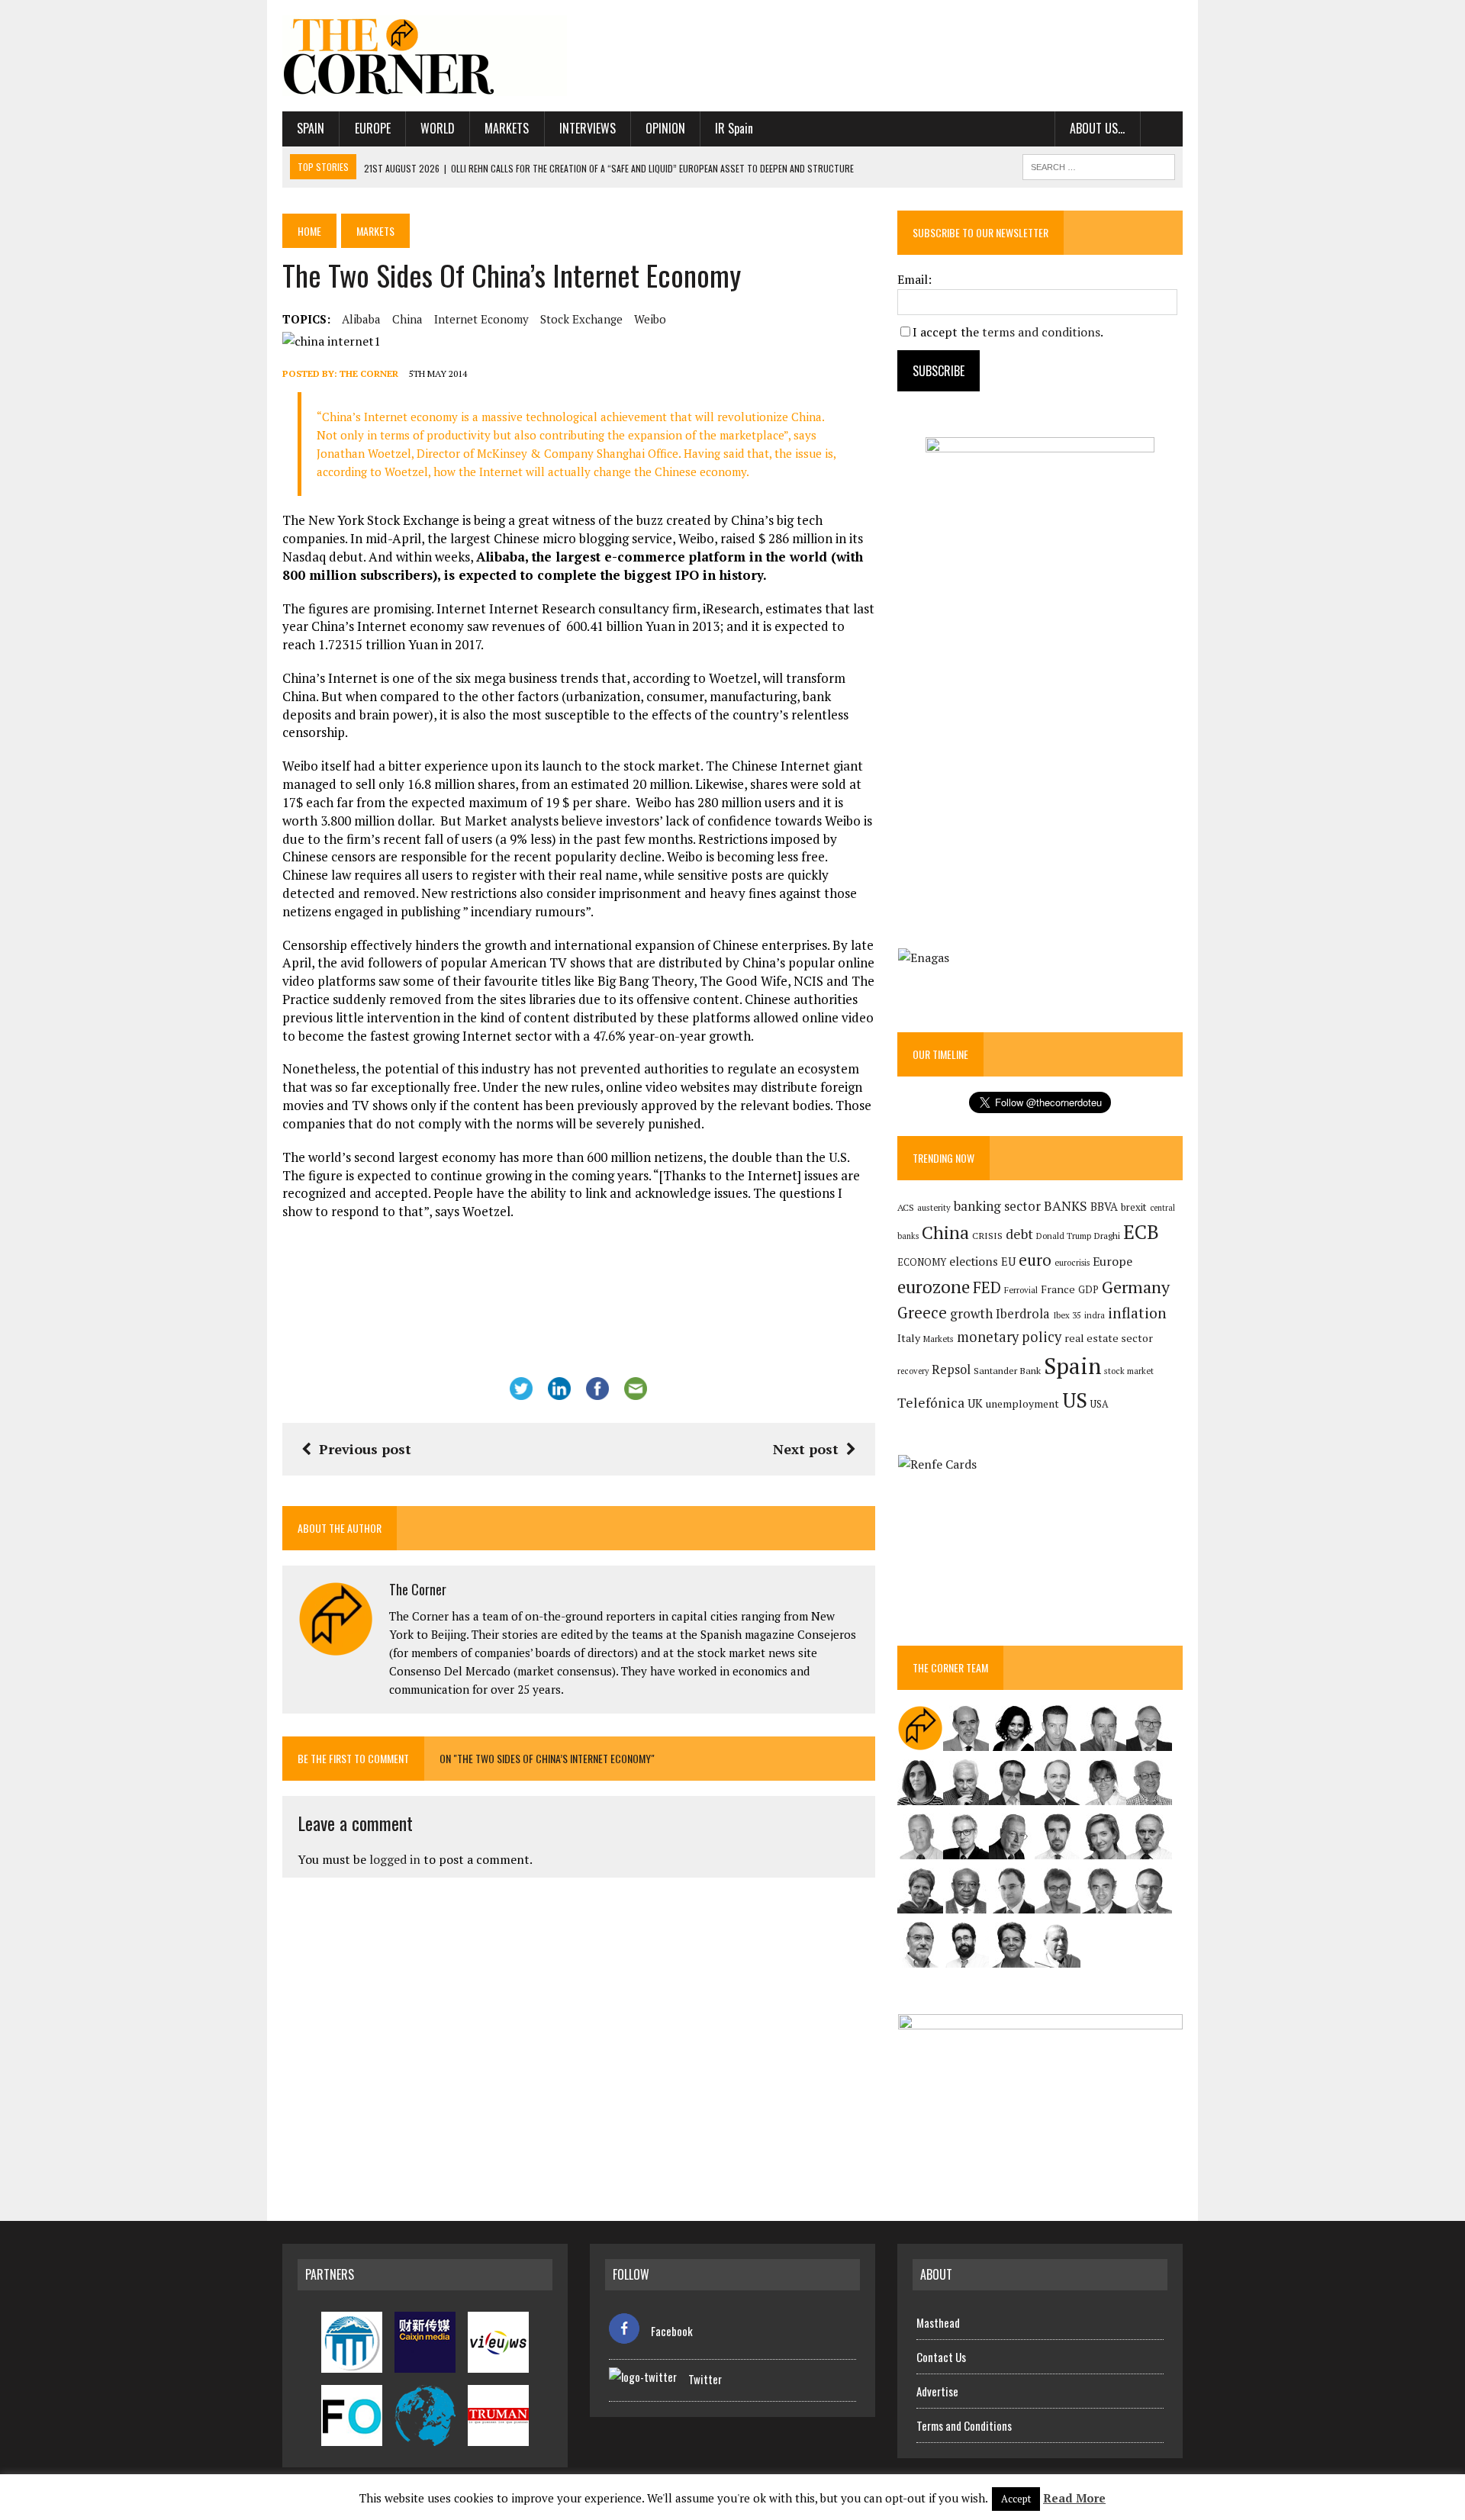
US (1075, 1400)
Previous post (365, 1449)
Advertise (937, 2391)
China (407, 319)
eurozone (934, 1287)
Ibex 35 (1067, 1315)
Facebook (672, 2331)
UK (975, 1403)
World (438, 128)
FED (987, 1287)
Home (309, 231)
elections (974, 1262)
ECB (1141, 1232)
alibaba (361, 319)
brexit (1134, 1207)
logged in (395, 1859)
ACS (906, 1207)
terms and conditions (1041, 332)
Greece (922, 1313)
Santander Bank (1007, 1371)
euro (1035, 1260)
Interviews (588, 128)
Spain (311, 128)
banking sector (997, 1206)
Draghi (1107, 1235)
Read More (1074, 2498)
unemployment (1022, 1404)
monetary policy (1009, 1337)
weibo (650, 319)
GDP (1088, 1290)
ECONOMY (922, 1262)
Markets (507, 128)
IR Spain (734, 128)
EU (1008, 1262)
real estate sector (1109, 1338)
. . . (1162, 128)
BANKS (1066, 1206)
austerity (934, 1207)
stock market (1129, 1371)
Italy (909, 1338)
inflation (1137, 1313)
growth (971, 1313)
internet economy (481, 319)
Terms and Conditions (964, 2425)
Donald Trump (1064, 1236)
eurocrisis (1072, 1263)
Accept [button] (1016, 2499)
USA (1100, 1404)
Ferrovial (1021, 1290)
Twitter (705, 2379)
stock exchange (581, 319)
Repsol (951, 1369)
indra (1095, 1315)
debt (1019, 1234)
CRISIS (987, 1236)
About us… (1097, 128)
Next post (806, 1449)
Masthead (938, 2322)
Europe (373, 128)
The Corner (369, 373)
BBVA (1104, 1207)
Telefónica (931, 1403)
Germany (1136, 1287)
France (1058, 1289)
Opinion (665, 128)
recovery (913, 1371)
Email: (914, 279)
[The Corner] (425, 56)
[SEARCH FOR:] (1099, 165)
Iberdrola (1023, 1314)
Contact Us (941, 2357)
